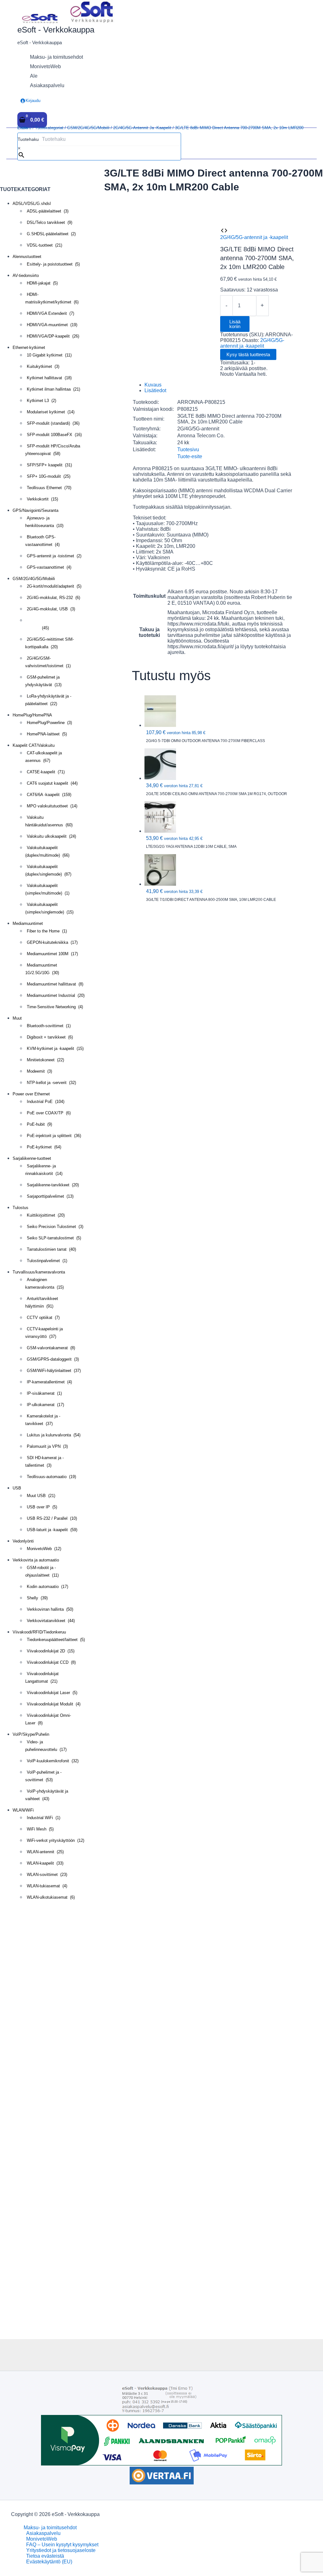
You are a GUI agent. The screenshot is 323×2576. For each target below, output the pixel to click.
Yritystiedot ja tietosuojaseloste (61, 2550)
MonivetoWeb (42, 2539)
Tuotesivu (188, 449)
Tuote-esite (190, 456)
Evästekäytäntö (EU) (49, 2562)
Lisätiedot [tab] (155, 390)
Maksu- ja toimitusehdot (50, 2528)
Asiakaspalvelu (43, 2533)
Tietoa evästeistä (45, 2556)
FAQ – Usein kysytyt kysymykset (62, 2545)
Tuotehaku (28, 139)
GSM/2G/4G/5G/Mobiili (88, 128)
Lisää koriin (235, 324)
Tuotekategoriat (49, 128)
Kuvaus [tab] (153, 385)
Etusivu (24, 128)
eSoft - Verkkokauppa (56, 30)
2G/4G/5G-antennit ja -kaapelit (142, 128)
